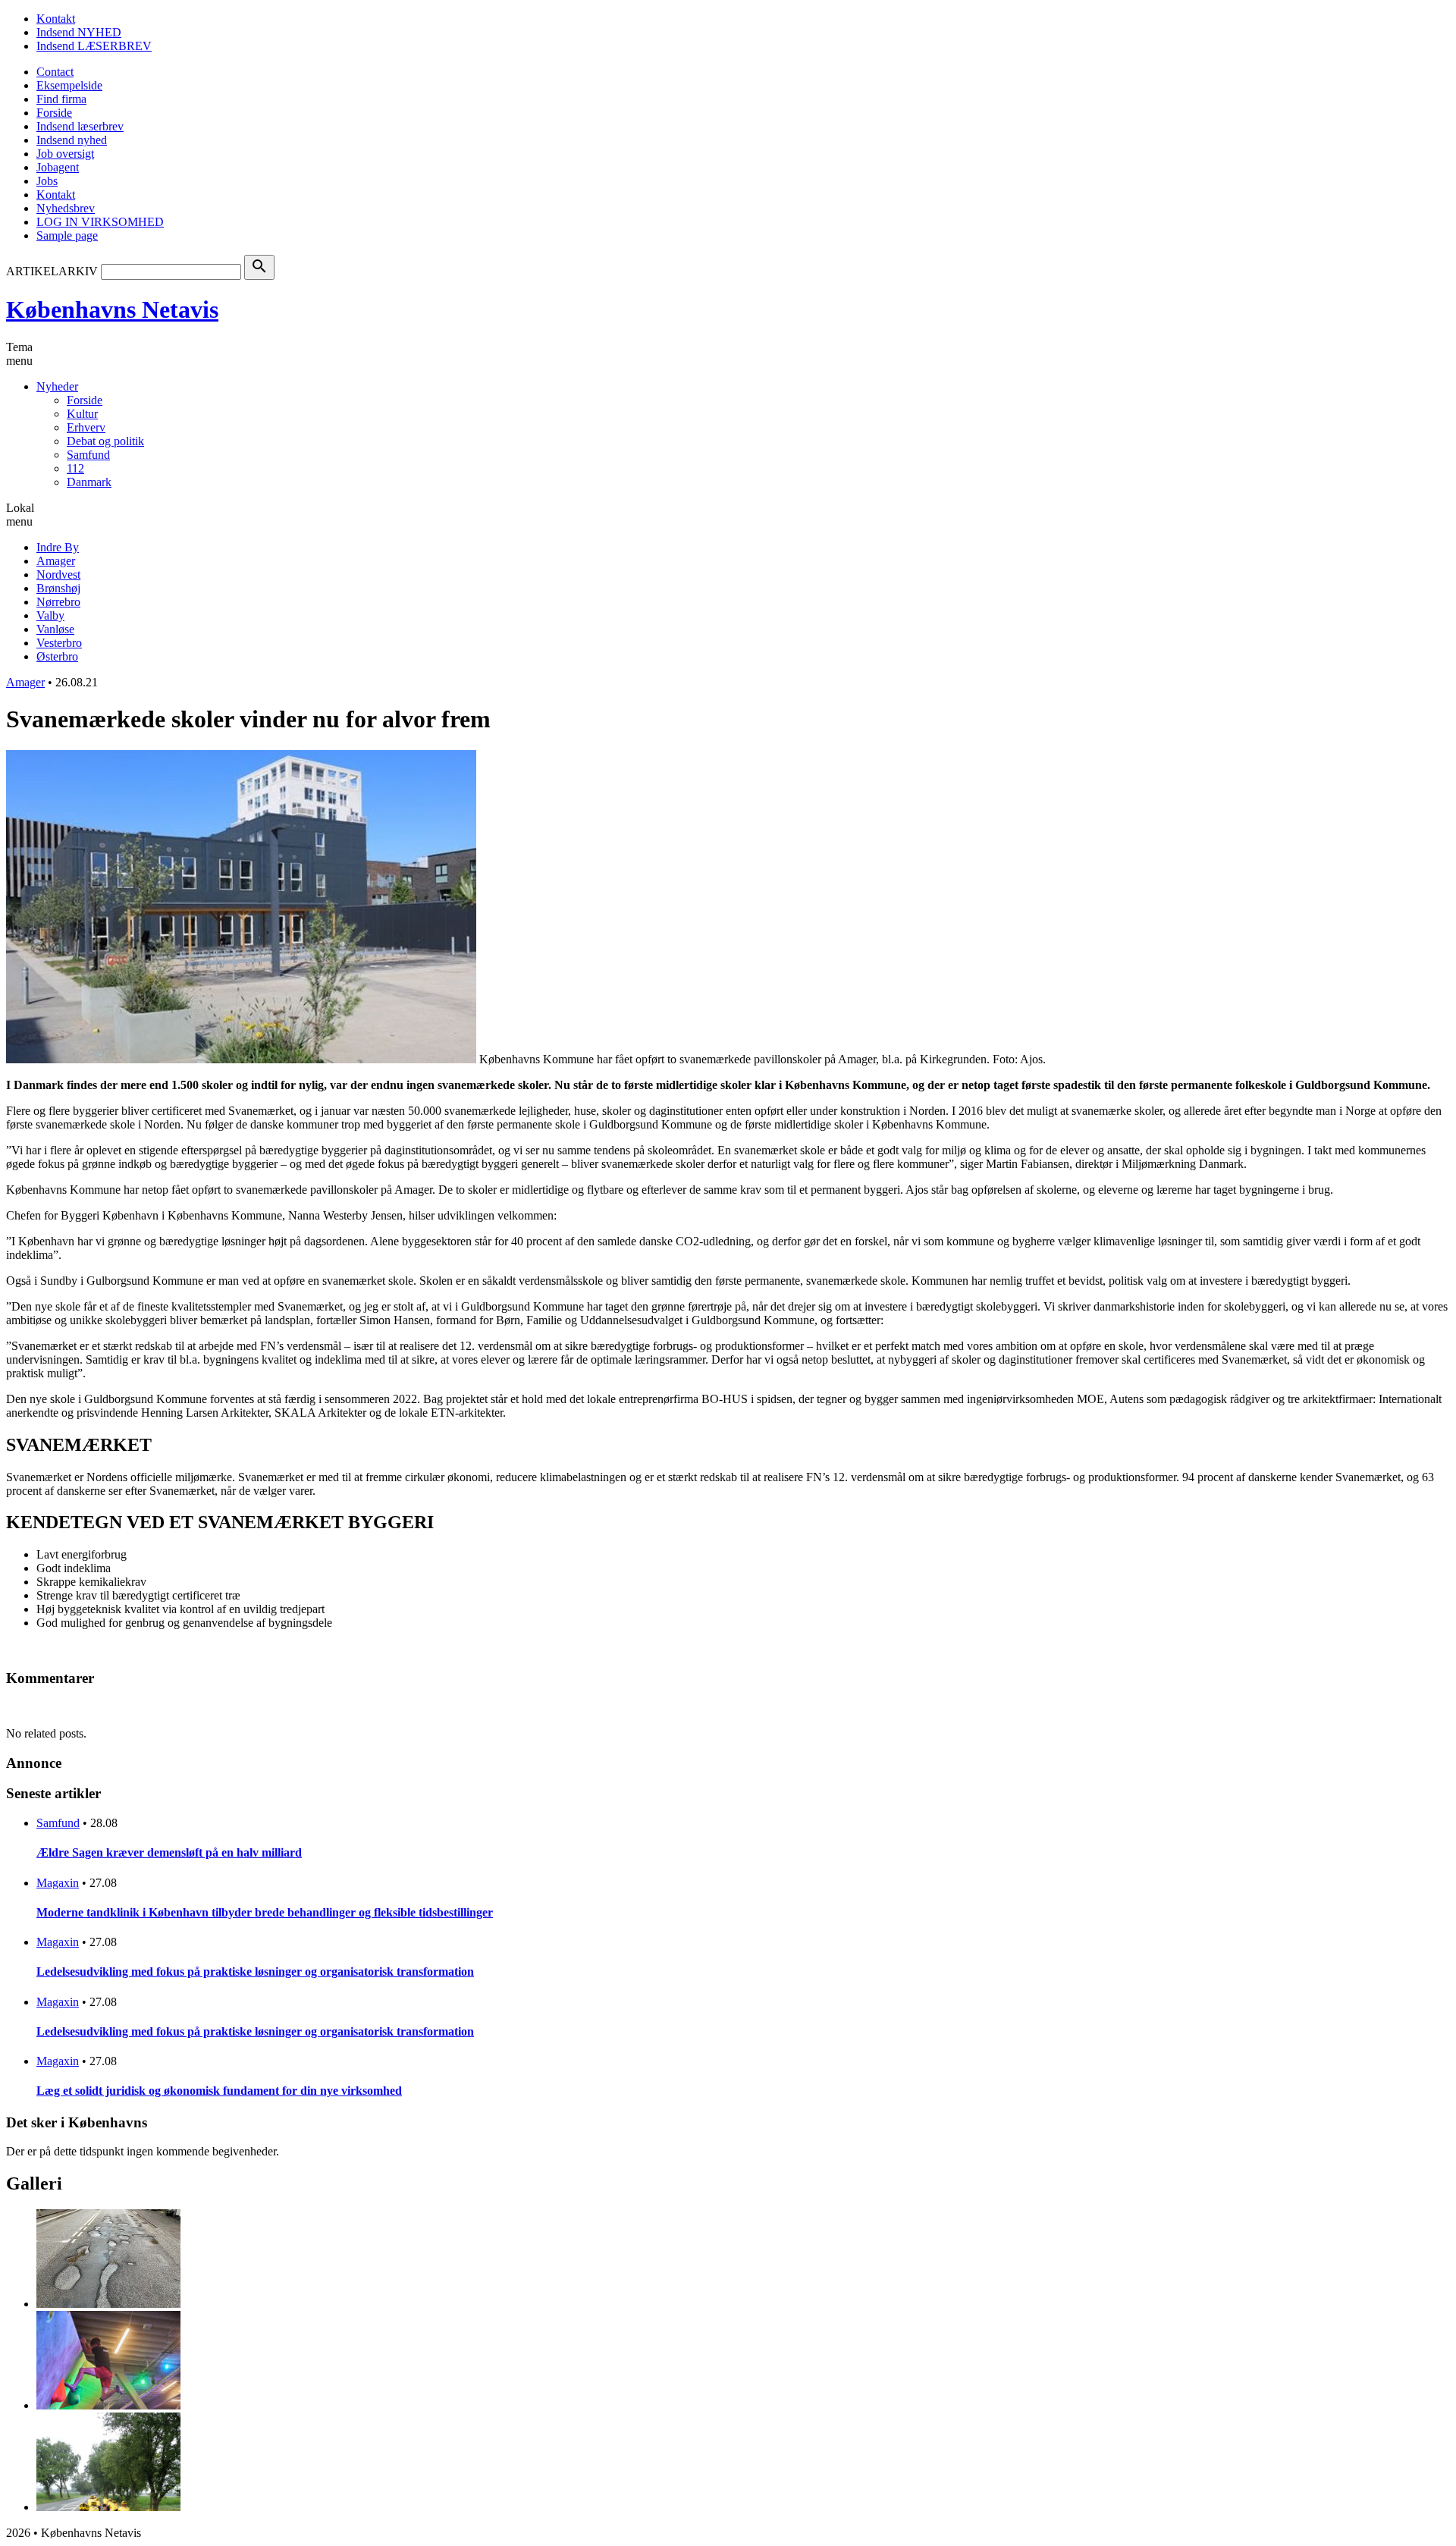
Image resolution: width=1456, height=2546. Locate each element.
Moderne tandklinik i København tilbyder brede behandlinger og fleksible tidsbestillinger (265, 1912)
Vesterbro (59, 643)
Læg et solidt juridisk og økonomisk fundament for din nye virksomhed (219, 2091)
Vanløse (55, 629)
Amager (56, 561)
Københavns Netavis (112, 309)
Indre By (58, 547)
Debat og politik (105, 441)
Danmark (89, 482)
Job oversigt (65, 154)
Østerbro (57, 656)
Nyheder (57, 386)
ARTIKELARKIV (52, 271)
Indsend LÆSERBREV (94, 46)
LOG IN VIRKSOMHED (100, 222)
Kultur (82, 414)
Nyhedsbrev (66, 208)
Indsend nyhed (72, 140)
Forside (54, 113)
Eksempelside (69, 85)
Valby (50, 615)
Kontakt (56, 19)
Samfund (88, 455)
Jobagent (58, 167)
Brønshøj (58, 588)
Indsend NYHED (79, 32)
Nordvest (58, 574)
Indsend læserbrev (80, 126)
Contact (55, 72)
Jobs (47, 181)
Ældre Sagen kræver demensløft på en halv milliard (169, 1852)
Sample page (67, 235)
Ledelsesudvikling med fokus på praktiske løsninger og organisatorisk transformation (255, 1972)
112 (75, 468)
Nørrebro (58, 602)
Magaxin (58, 1883)
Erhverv (86, 427)
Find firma (61, 99)
